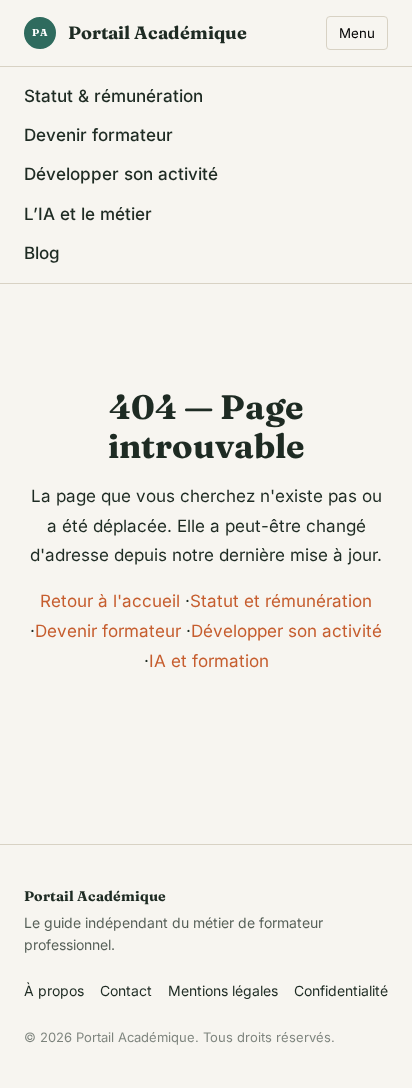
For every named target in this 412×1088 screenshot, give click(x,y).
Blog (42, 253)
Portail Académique (139, 32)
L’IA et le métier (88, 214)
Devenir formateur (98, 135)
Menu (357, 33)
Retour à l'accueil (110, 601)
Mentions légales (223, 990)
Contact (126, 990)
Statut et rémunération (281, 601)
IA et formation (209, 661)
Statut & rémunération (113, 96)
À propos (54, 990)
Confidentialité (341, 990)
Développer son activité (121, 174)
